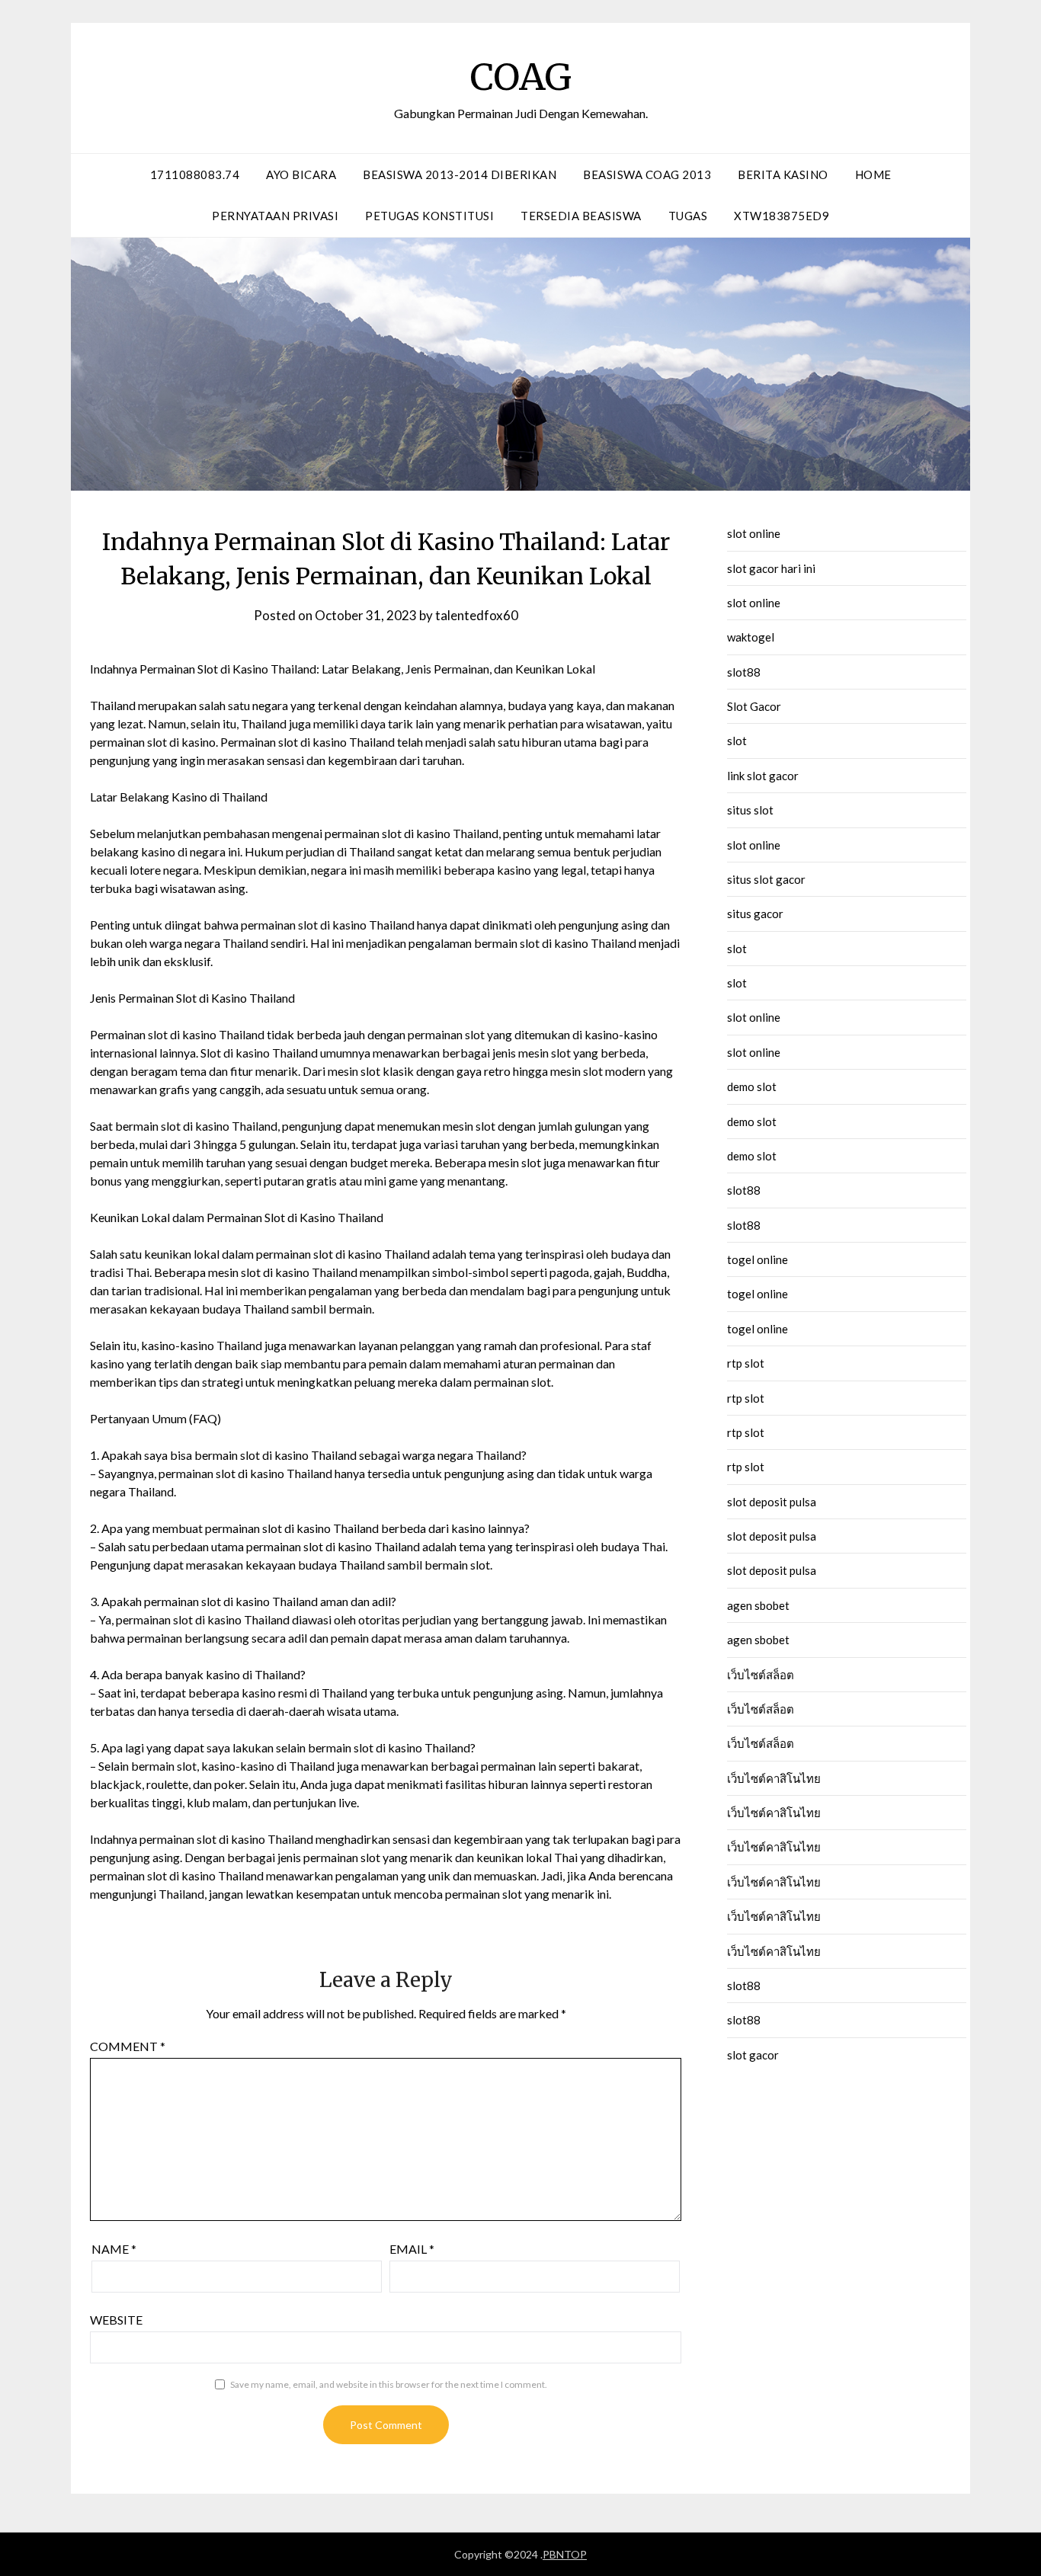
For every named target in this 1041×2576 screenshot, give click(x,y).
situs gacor (755, 914)
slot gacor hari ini (771, 568)
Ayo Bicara (301, 174)
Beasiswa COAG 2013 (647, 174)
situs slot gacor (766, 879)
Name (114, 2249)
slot (737, 741)
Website (116, 2320)
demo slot (752, 1086)
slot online (754, 533)
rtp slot (746, 1363)
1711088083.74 (195, 174)
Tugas (688, 216)
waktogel (751, 637)
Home (873, 174)
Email (412, 2249)
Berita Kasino (783, 174)
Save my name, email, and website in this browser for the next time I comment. (389, 2384)
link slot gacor (763, 776)
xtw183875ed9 (782, 216)
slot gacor (753, 2055)
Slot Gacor (754, 706)
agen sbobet (758, 1605)
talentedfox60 (477, 615)
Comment (128, 2046)
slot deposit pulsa (772, 1502)
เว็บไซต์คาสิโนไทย (774, 1778)
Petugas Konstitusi (429, 216)
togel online (758, 1259)
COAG (521, 77)
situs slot (750, 810)
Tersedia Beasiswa (581, 216)
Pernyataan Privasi (275, 216)
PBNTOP (565, 2554)
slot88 (744, 672)
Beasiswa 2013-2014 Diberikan (460, 174)
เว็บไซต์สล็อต (761, 1675)
